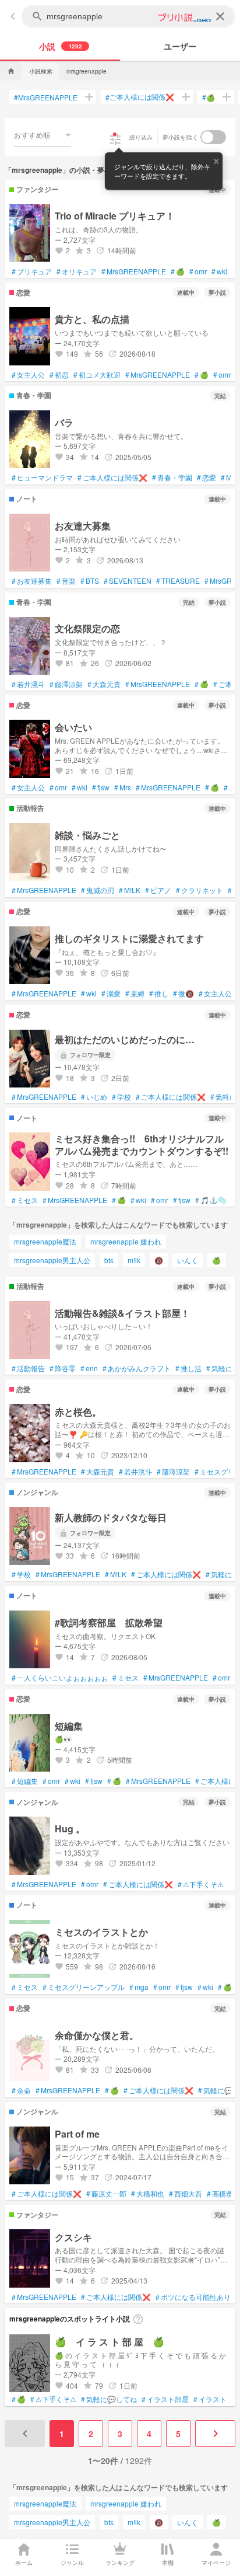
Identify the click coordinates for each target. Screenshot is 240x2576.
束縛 (135, 994)
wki (219, 271)
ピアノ (158, 890)
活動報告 (28, 1368)
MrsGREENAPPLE (46, 97)
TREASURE (178, 581)
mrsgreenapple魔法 (45, 1241)
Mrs (123, 787)
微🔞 (183, 994)
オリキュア (77, 271)
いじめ (94, 1097)
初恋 (59, 375)
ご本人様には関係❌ (140, 97)
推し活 (188, 1368)
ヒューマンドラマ (42, 477)
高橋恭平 (223, 2194)
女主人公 (28, 375)
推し (159, 994)
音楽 (66, 581)
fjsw (101, 787)
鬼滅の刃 (98, 890)
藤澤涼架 (66, 684)
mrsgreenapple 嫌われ (126, 1241)
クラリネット (200, 890)
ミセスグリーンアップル (84, 1987)
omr (198, 271)
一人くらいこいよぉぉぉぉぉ (60, 1678)
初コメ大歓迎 (97, 375)
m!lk (134, 1260)
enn (89, 1368)
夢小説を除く (181, 137)
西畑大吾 (186, 2194)
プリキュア (32, 271)
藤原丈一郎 (106, 2194)
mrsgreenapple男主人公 (52, 1260)
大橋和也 (148, 2194)
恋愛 (207, 477)
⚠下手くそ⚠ (201, 1884)
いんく (188, 1260)
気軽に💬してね (109, 2399)
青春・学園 (172, 477)
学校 (121, 1097)
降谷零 (63, 1368)
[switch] (213, 137)
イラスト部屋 (165, 2399)
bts (109, 1260)
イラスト (210, 2399)
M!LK (130, 890)
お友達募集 (32, 581)
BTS (90, 581)
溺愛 (111, 994)
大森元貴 (104, 684)
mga (139, 1987)
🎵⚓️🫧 (211, 1200)
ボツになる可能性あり (193, 2297)
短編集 (25, 1781)
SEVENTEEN (128, 581)
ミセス (25, 1200)
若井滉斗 (28, 684)
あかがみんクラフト (137, 1368)
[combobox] (43, 135)
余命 (21, 2090)
